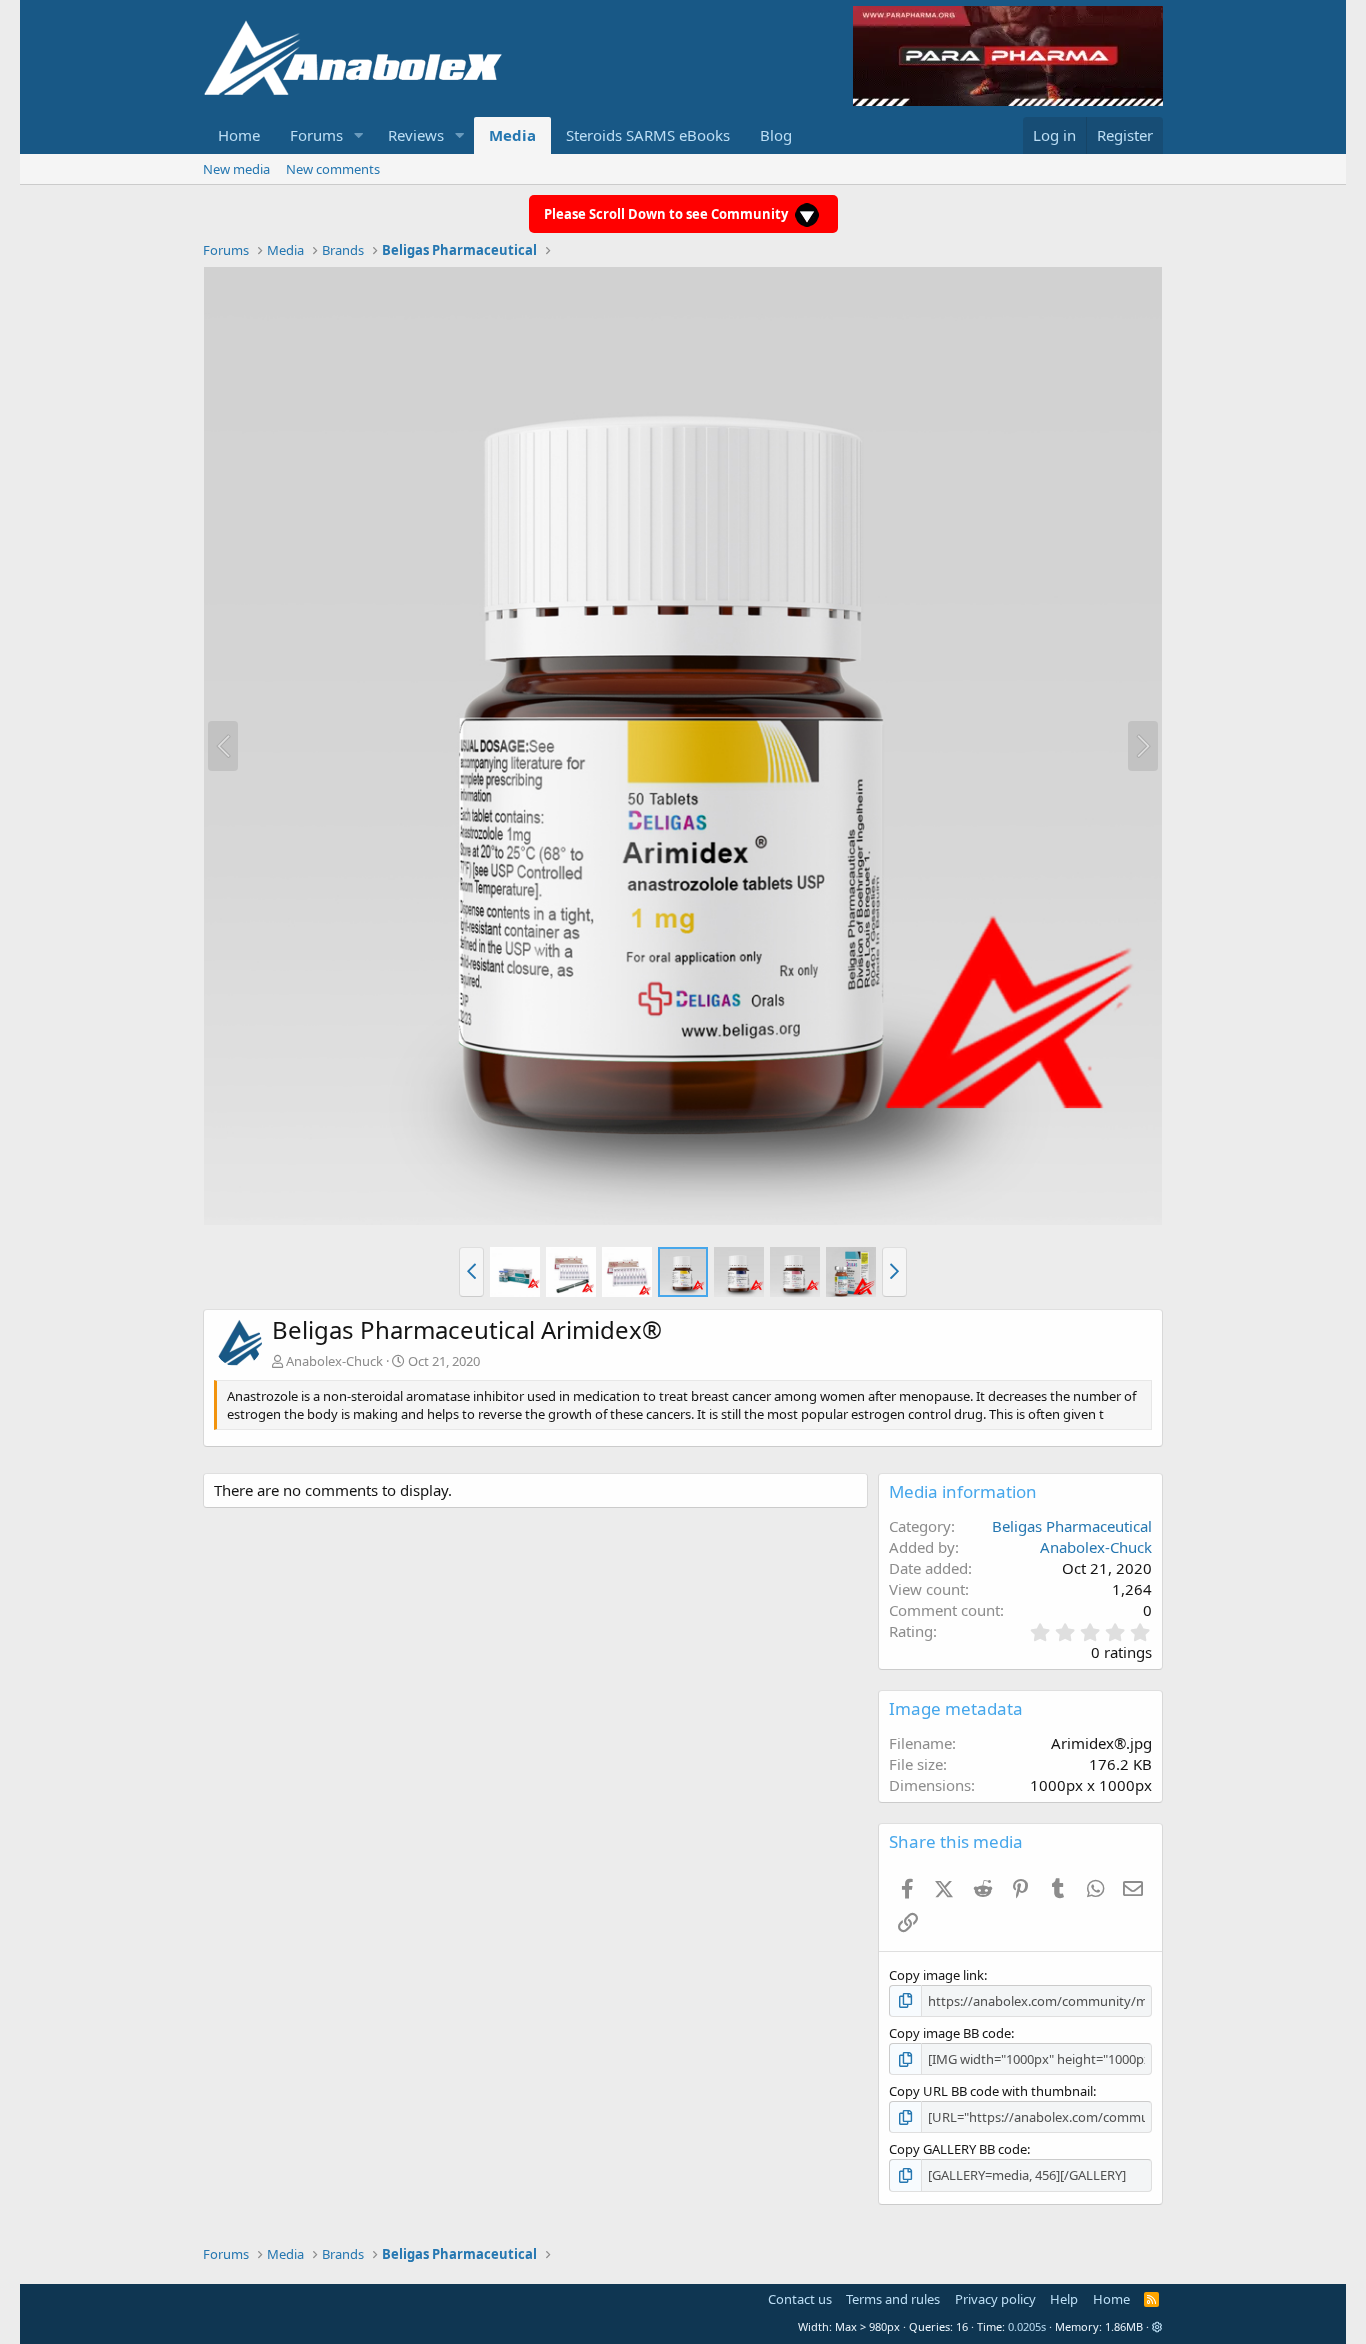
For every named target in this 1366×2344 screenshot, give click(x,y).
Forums (316, 135)
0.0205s (1027, 2326)
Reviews (416, 135)
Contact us (800, 2299)
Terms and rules (893, 2299)
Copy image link (936, 1975)
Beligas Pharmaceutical (1072, 1526)
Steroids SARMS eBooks (648, 135)
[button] (359, 135)
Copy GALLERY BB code (958, 2149)
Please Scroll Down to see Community (667, 214)
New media (236, 169)
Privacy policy (995, 2299)
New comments (333, 169)
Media (512, 135)
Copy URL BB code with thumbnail (991, 2091)
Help (1064, 2299)
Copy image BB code (950, 2033)
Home (239, 135)
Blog (776, 135)
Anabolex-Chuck (334, 1361)
